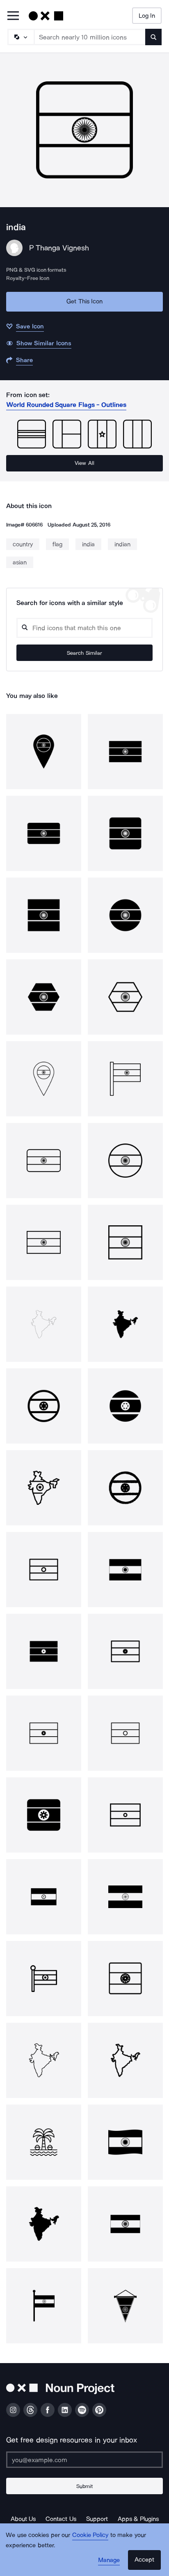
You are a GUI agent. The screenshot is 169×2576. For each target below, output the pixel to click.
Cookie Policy (90, 2535)
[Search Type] (21, 37)
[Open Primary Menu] (13, 16)
